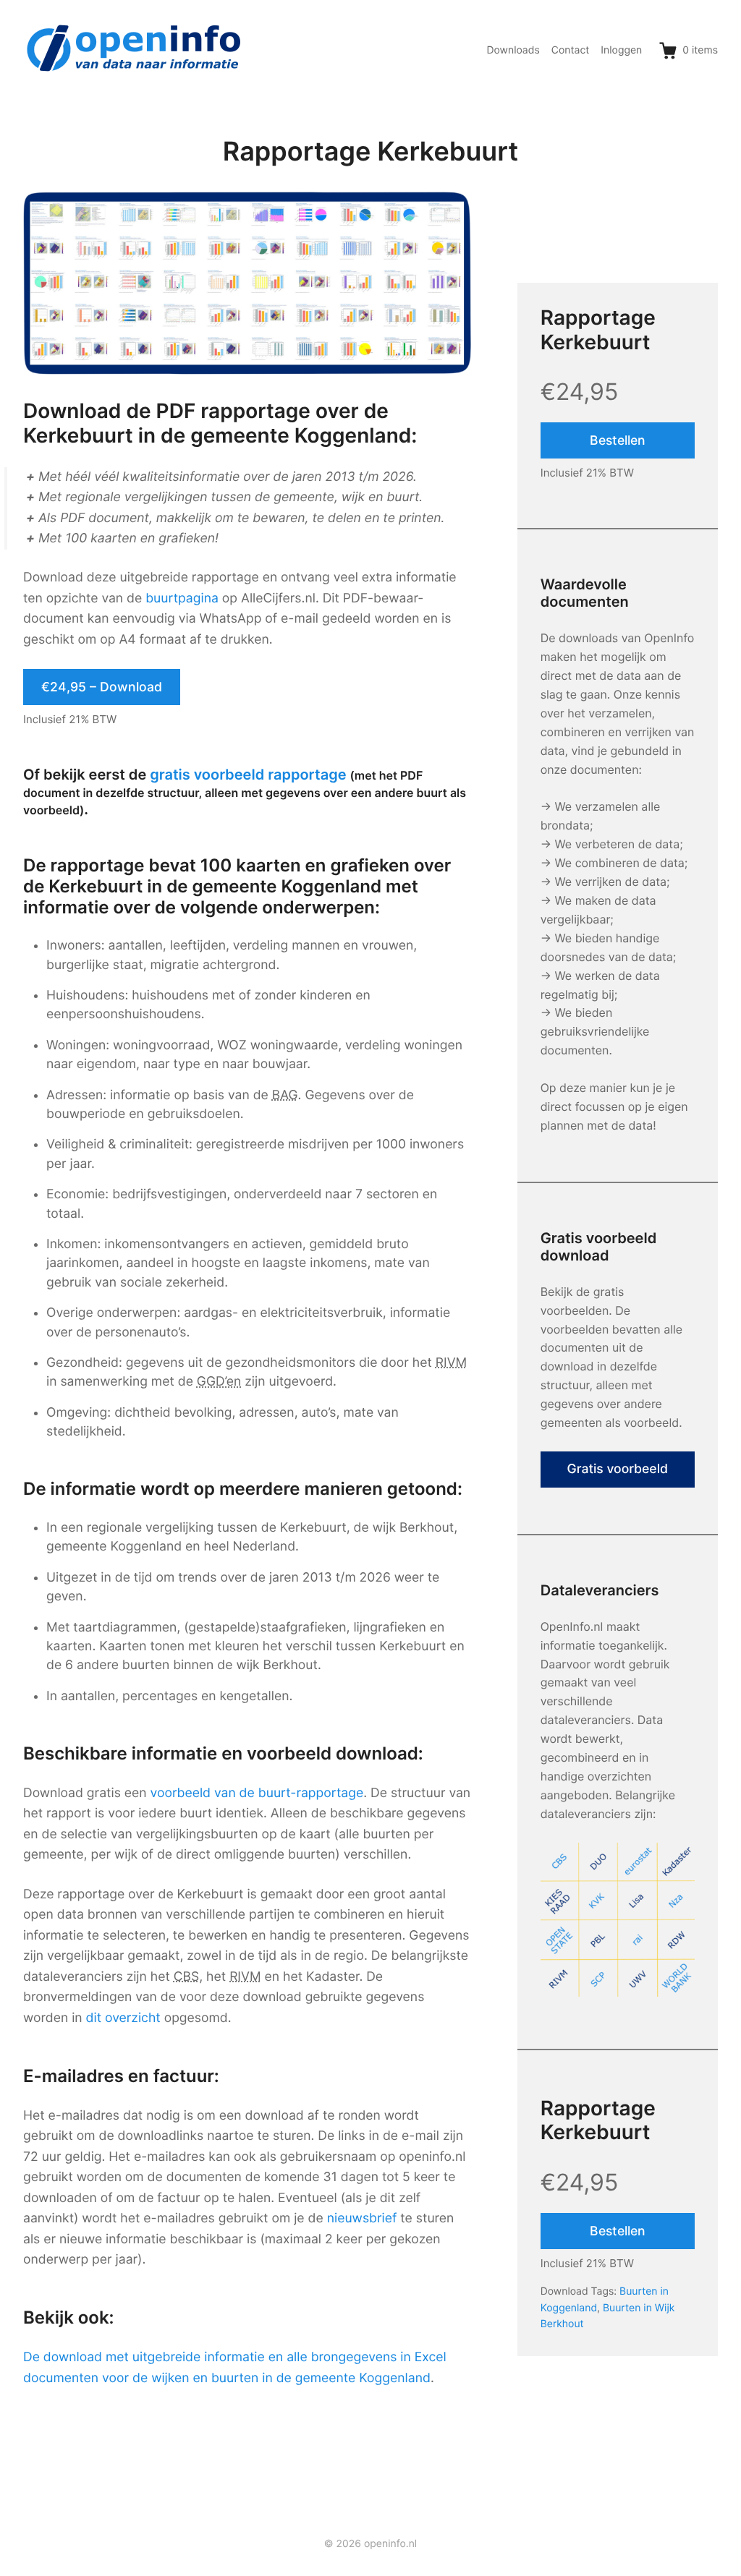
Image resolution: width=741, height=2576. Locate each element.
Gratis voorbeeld (618, 1469)
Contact (571, 50)
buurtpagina (182, 598)
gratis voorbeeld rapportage (248, 775)
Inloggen (621, 50)
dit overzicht (123, 2018)
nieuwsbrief (362, 2218)
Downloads (513, 50)
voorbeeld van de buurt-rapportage (257, 1793)
